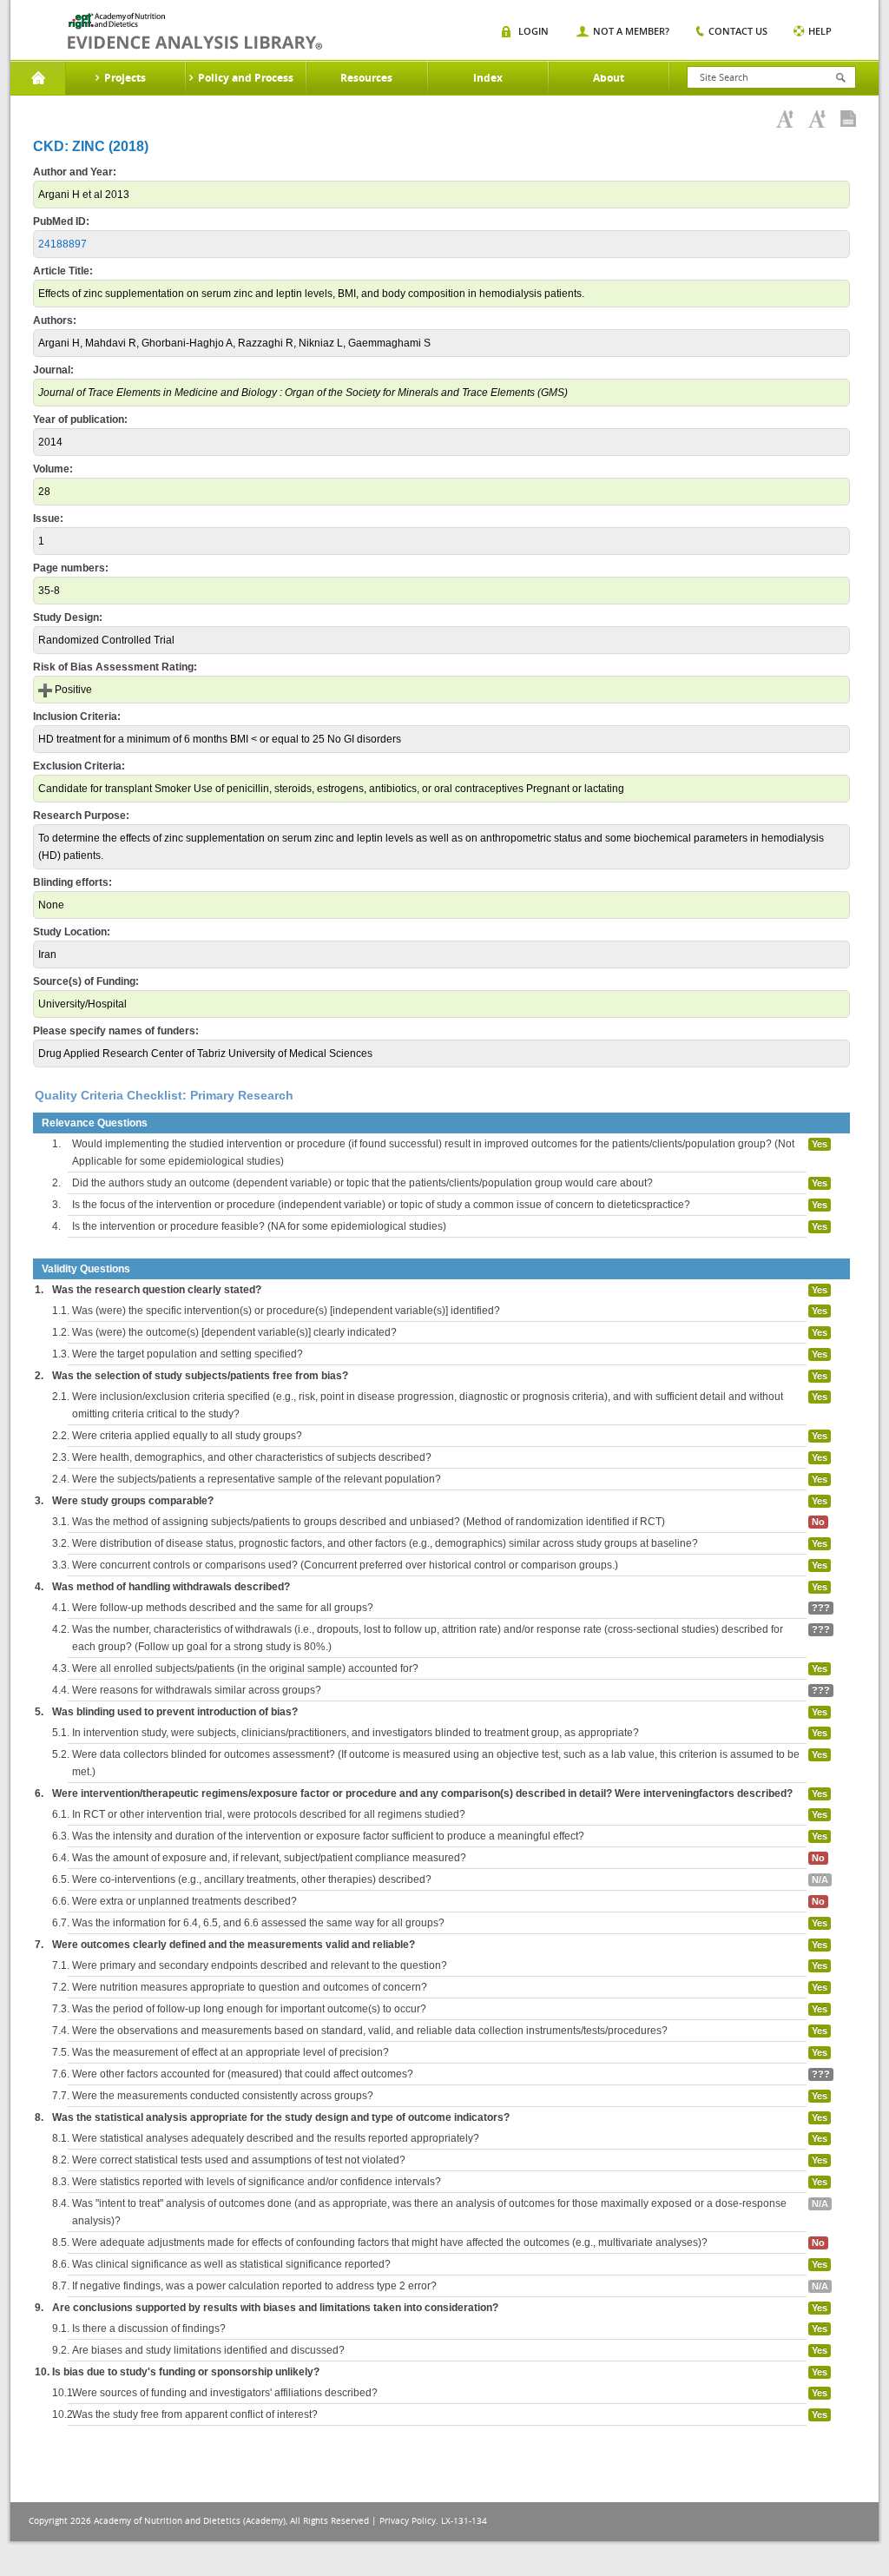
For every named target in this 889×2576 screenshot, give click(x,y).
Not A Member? (631, 31)
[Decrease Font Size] (817, 119)
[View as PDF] (848, 119)
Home (38, 78)
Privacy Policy (408, 2521)
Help (820, 31)
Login (533, 31)
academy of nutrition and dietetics (195, 31)
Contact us (738, 31)
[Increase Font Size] (785, 119)
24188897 (63, 244)
